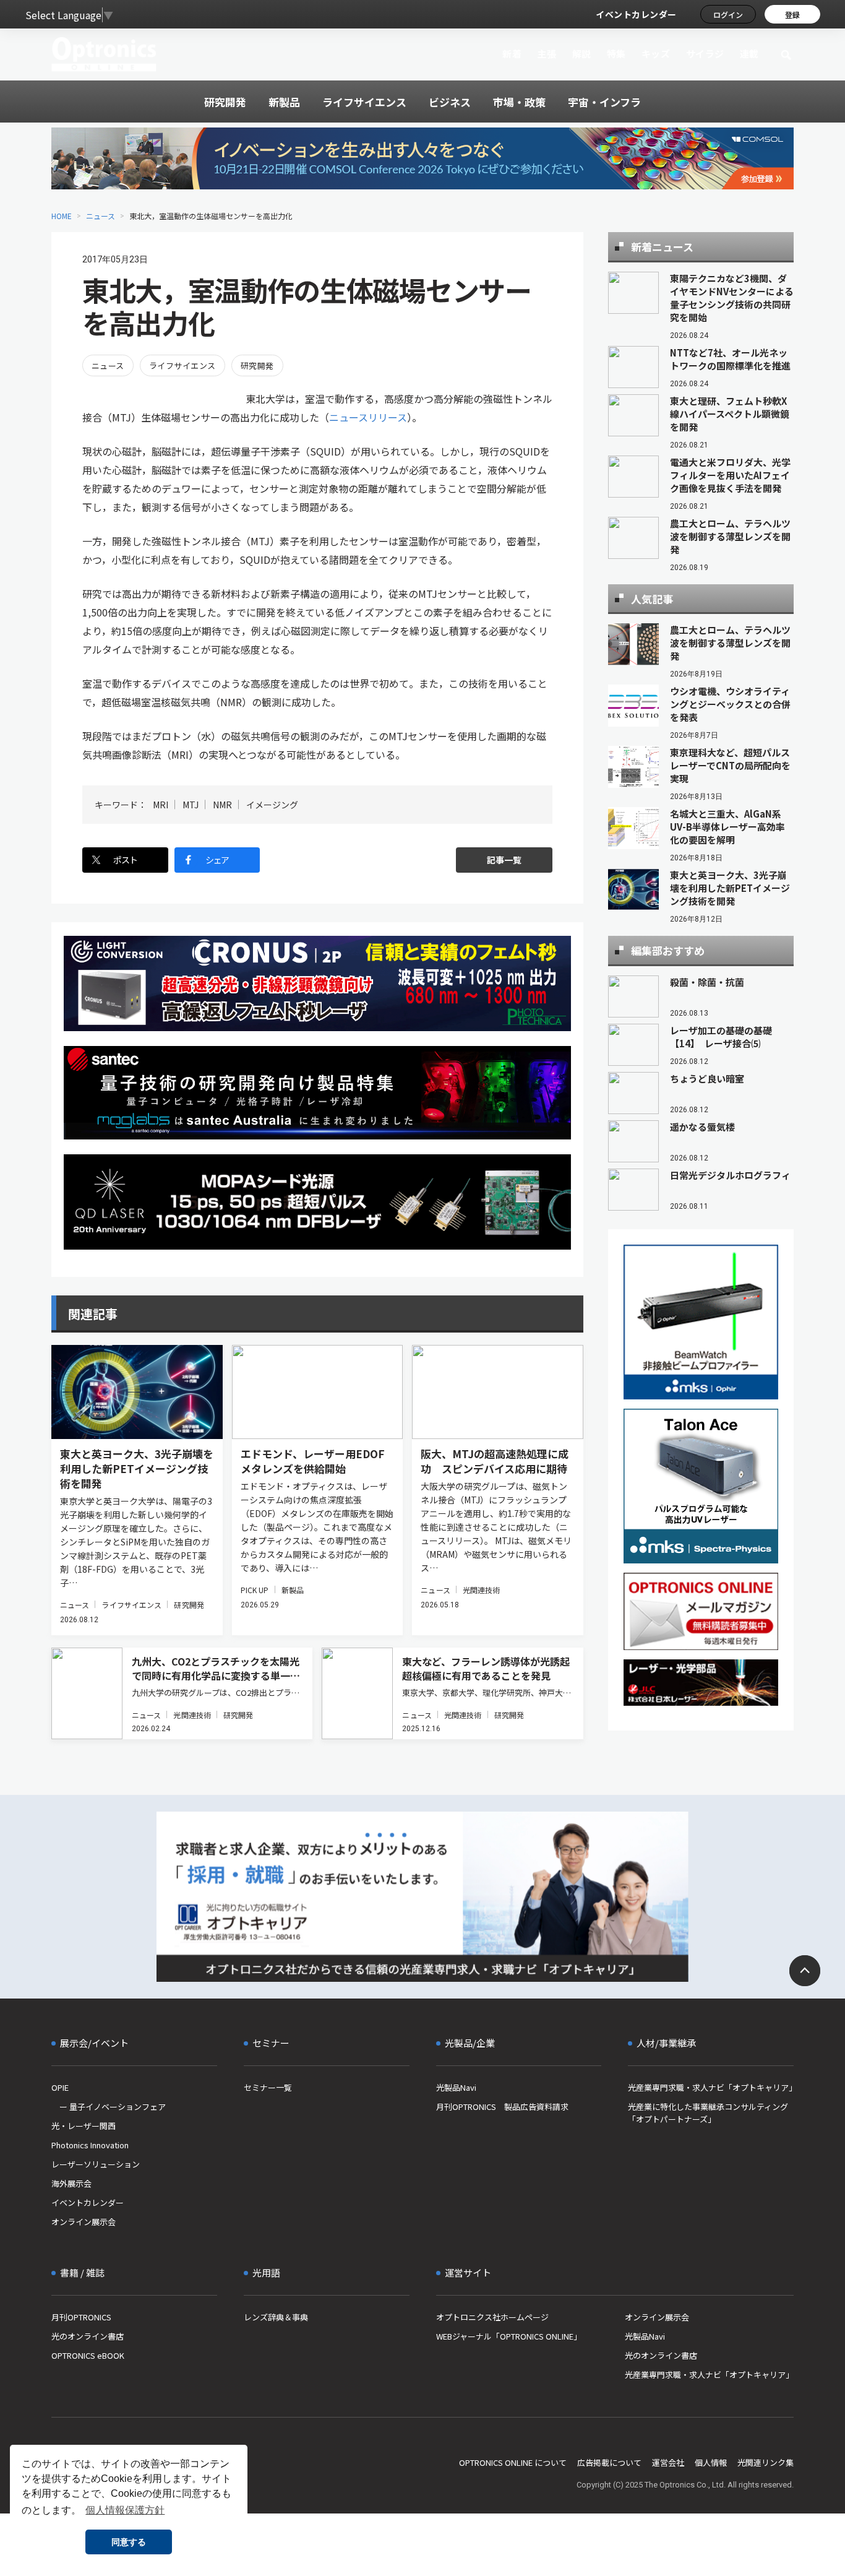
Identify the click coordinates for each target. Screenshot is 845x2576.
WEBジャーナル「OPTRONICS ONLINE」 (509, 2336)
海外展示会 (71, 2183)
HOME (62, 216)
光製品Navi (456, 2087)
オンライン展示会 (84, 2222)
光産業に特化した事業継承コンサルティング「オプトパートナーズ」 (708, 2113)
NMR (222, 805)
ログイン (728, 15)
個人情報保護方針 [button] (125, 2510)
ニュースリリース (368, 417)
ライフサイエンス (182, 365)
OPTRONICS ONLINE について (513, 2462)
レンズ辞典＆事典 (276, 2317)
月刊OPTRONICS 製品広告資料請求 (502, 2107)
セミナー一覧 (268, 2087)
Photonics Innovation (90, 2145)
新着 (512, 54)
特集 (616, 54)
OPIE (60, 2087)
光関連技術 (482, 1590)
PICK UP (255, 1590)
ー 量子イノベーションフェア (109, 2107)
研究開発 (257, 365)
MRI (161, 805)
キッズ (656, 54)
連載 (749, 54)
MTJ (191, 805)
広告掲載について (609, 2462)
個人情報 (711, 2462)
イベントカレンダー (636, 14)
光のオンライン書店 (88, 2336)
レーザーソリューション (96, 2164)
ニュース (101, 216)
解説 (582, 54)
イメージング (272, 805)
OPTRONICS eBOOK (88, 2355)
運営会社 (668, 2462)
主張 (547, 54)
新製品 (293, 1590)
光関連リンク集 (766, 2462)
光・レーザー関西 (84, 2126)
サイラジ (705, 54)
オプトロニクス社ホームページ (492, 2317)
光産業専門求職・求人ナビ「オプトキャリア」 (711, 2087)
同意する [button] (129, 2542)
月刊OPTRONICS (81, 2317)
